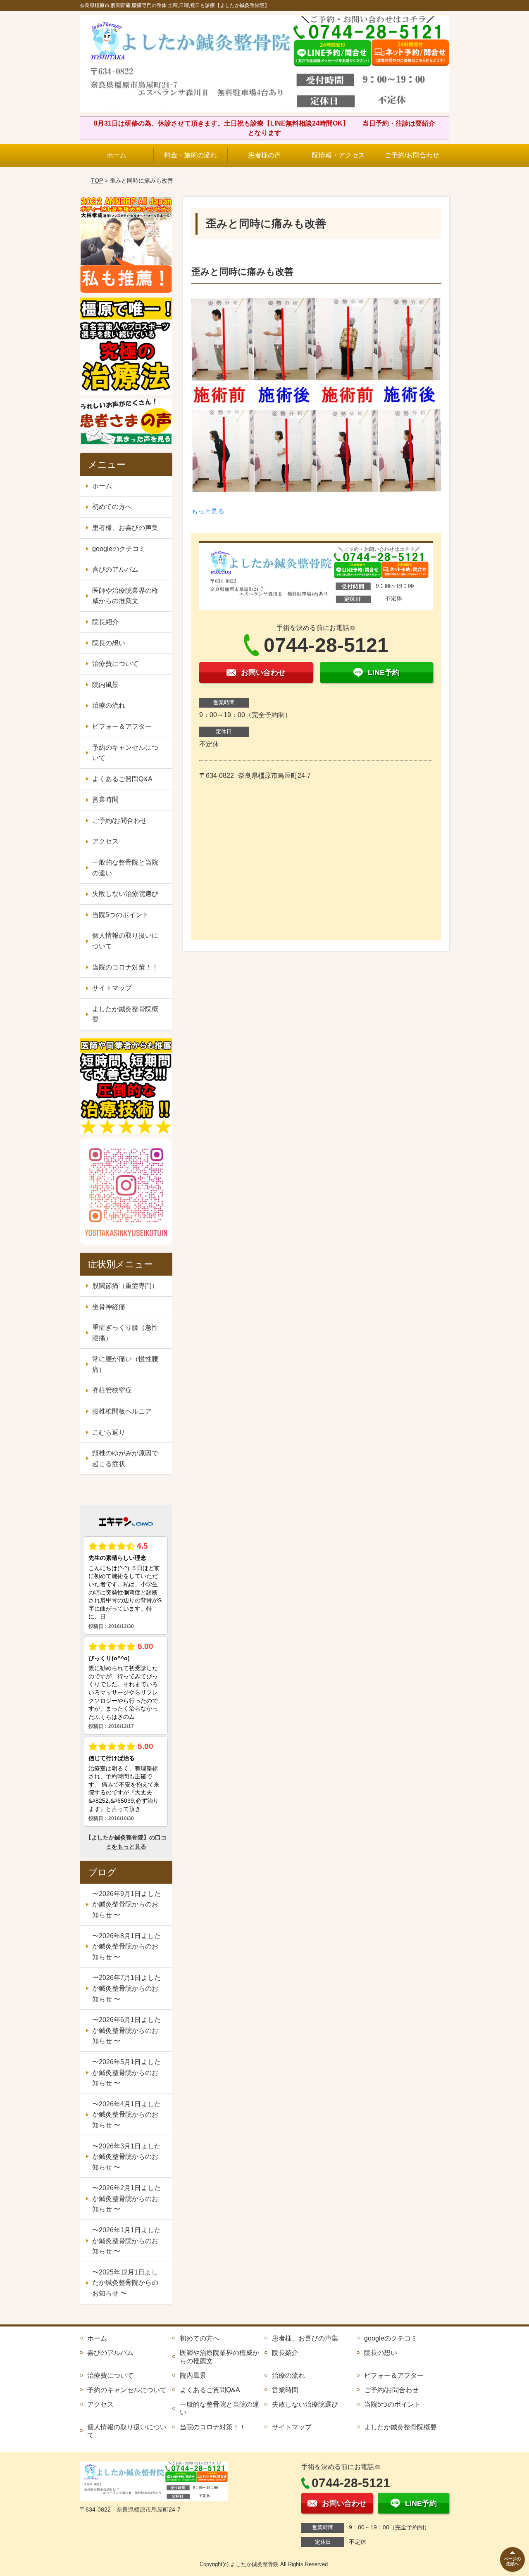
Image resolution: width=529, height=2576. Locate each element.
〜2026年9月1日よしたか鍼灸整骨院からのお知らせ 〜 (126, 1904)
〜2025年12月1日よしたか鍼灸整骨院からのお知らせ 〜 (125, 2283)
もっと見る (208, 511)
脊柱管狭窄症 (112, 1390)
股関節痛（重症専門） (125, 1286)
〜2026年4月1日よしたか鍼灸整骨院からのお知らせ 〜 (126, 2115)
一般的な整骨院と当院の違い (125, 868)
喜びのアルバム (115, 569)
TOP (97, 181)
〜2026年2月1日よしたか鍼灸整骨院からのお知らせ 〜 (126, 2198)
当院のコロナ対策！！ (125, 967)
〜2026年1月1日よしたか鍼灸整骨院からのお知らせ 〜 (126, 2241)
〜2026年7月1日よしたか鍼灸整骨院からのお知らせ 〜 (126, 1988)
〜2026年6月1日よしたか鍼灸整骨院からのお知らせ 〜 (126, 2030)
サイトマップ (112, 988)
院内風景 (105, 685)
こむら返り (109, 1432)
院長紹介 (105, 622)
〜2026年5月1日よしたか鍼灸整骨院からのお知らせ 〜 (126, 2072)
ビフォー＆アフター (122, 726)
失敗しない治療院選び (125, 894)
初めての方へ (112, 507)
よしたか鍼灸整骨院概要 (125, 1014)
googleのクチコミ (119, 549)
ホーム (117, 155)
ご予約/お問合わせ (412, 155)
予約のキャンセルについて (125, 753)
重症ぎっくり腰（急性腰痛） (125, 1333)
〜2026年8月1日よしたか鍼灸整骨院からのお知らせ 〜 (126, 1946)
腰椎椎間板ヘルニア (122, 1411)
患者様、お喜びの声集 (125, 528)
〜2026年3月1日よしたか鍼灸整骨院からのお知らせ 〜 (126, 2157)
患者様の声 (264, 155)
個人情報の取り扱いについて (125, 941)
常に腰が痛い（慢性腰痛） (125, 1364)
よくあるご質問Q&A (122, 779)
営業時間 (105, 800)
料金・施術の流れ (191, 155)
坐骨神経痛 (109, 1307)
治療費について (115, 664)
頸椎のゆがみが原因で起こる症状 (125, 1458)
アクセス (105, 841)
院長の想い (109, 643)
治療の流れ (109, 705)
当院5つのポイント (120, 915)
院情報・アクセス (338, 155)
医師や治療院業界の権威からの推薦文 (125, 596)
